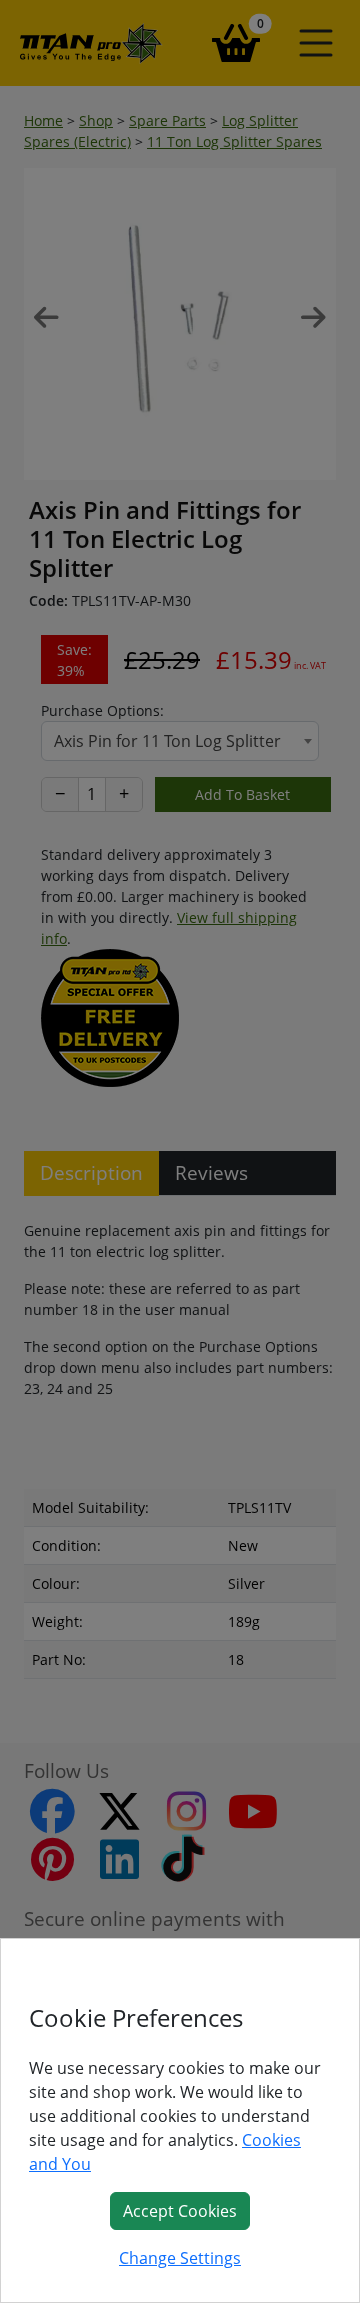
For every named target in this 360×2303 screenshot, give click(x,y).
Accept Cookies (180, 2211)
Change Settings (180, 2258)
